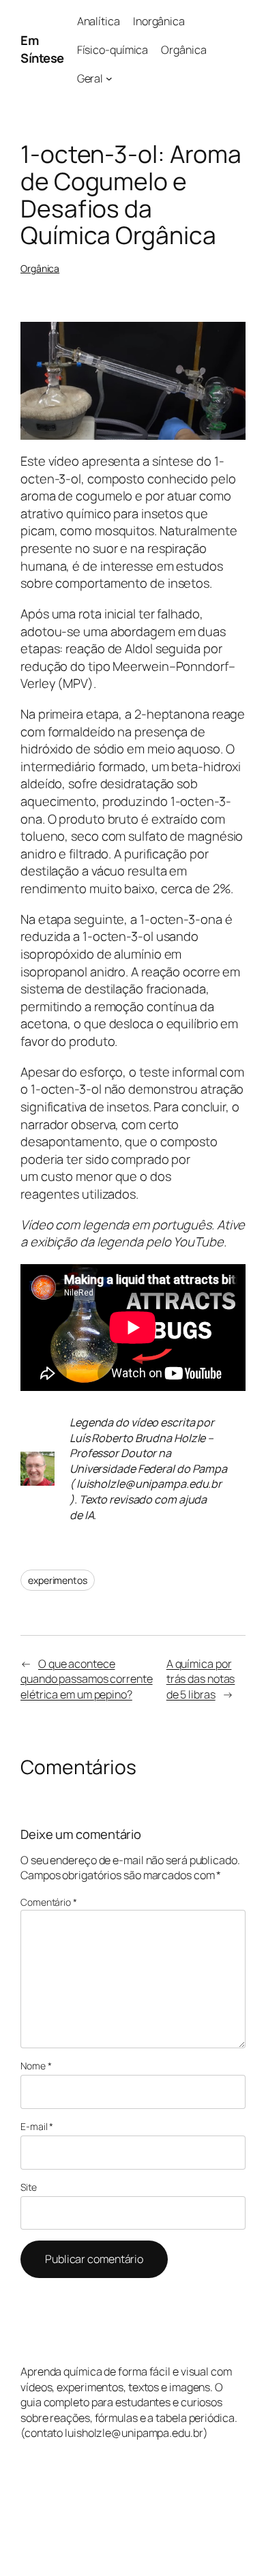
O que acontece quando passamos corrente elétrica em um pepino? (87, 1679)
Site (29, 2187)
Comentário (49, 1902)
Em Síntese (42, 49)
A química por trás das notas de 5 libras (201, 1679)
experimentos (58, 1580)
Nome (36, 2066)
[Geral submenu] (109, 78)
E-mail (37, 2126)
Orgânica (40, 268)
